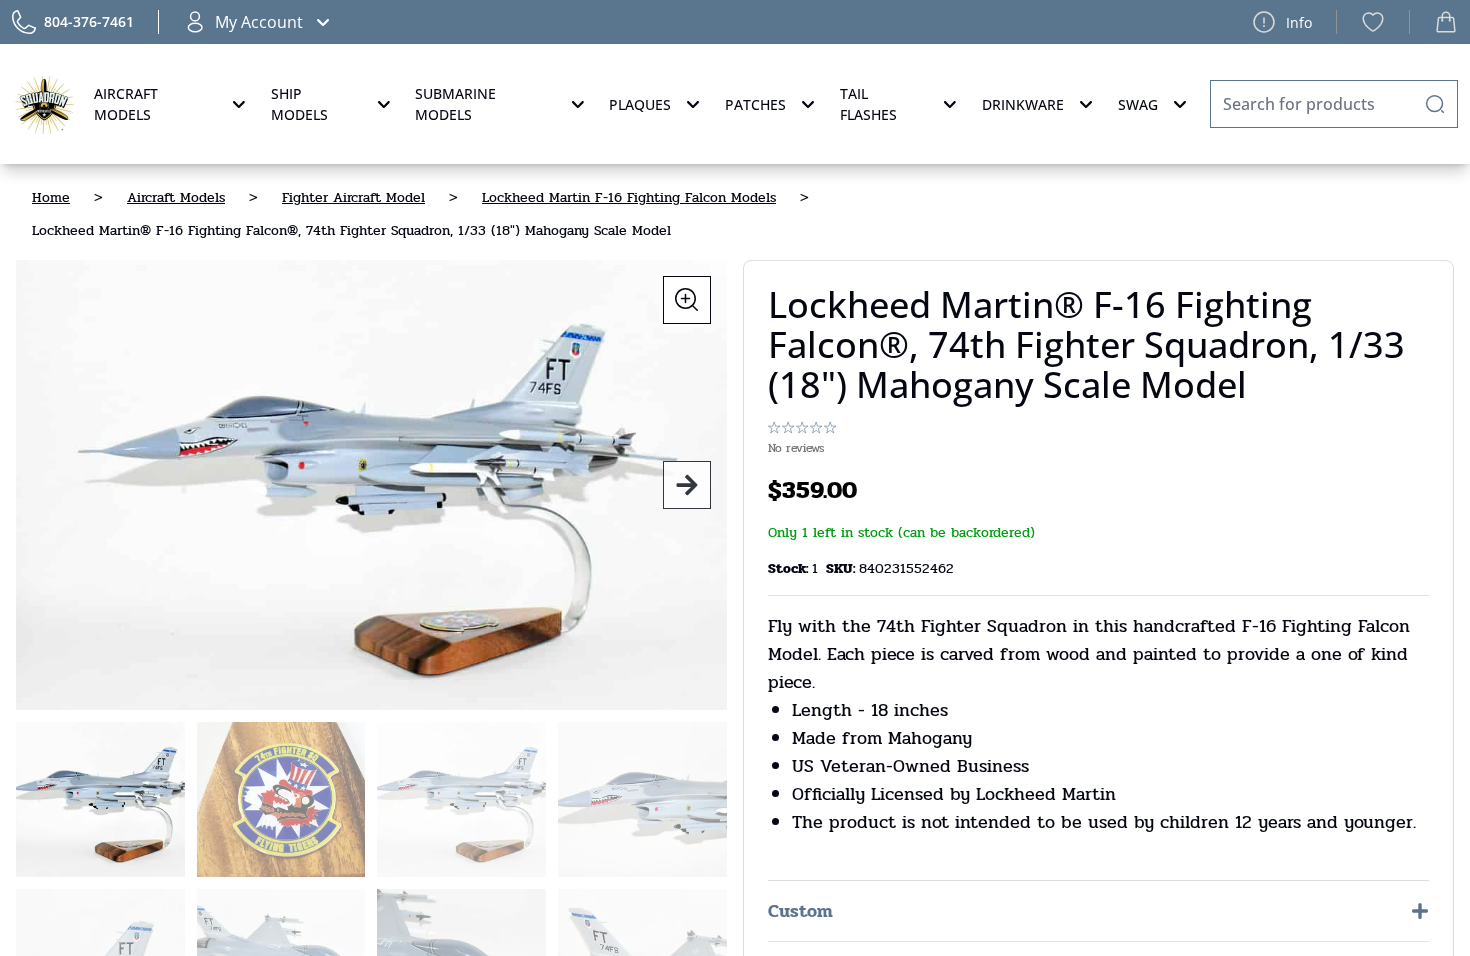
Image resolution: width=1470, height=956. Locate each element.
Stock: (790, 568)
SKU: (842, 568)
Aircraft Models (126, 104)
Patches (755, 104)
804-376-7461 (89, 21)
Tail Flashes (868, 104)
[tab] (100, 799)
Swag (1138, 104)
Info (1299, 22)
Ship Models (299, 104)
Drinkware (1023, 104)
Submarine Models (455, 104)
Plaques (640, 104)
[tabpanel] (371, 485)
